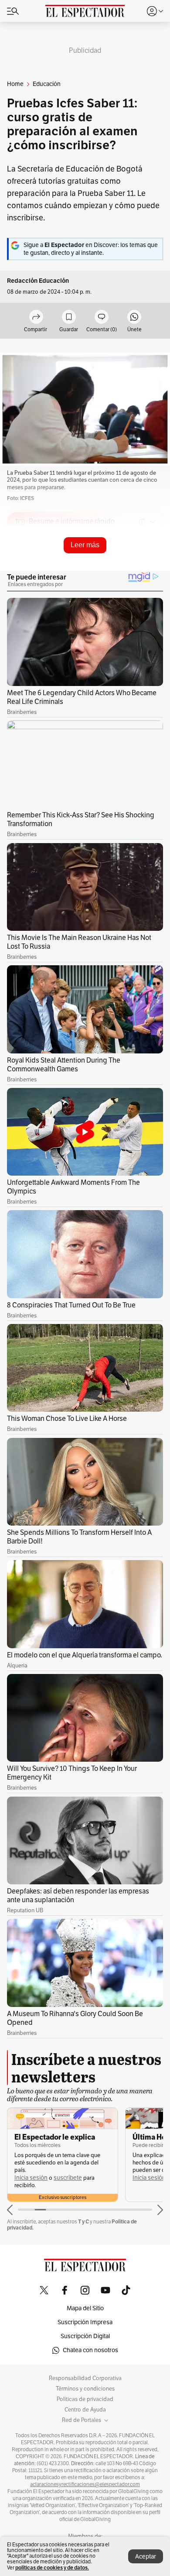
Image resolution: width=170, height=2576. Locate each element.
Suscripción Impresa (85, 2322)
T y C (83, 2221)
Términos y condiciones (85, 2389)
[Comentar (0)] (102, 317)
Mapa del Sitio (85, 2308)
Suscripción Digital (85, 2336)
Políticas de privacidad (85, 2399)
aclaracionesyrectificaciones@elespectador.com (85, 2484)
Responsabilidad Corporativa (85, 2378)
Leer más (85, 545)
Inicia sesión (31, 2178)
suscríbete (68, 2178)
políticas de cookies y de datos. (52, 2567)
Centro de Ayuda (85, 2410)
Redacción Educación (38, 281)
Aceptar (146, 2557)
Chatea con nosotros (90, 2350)
